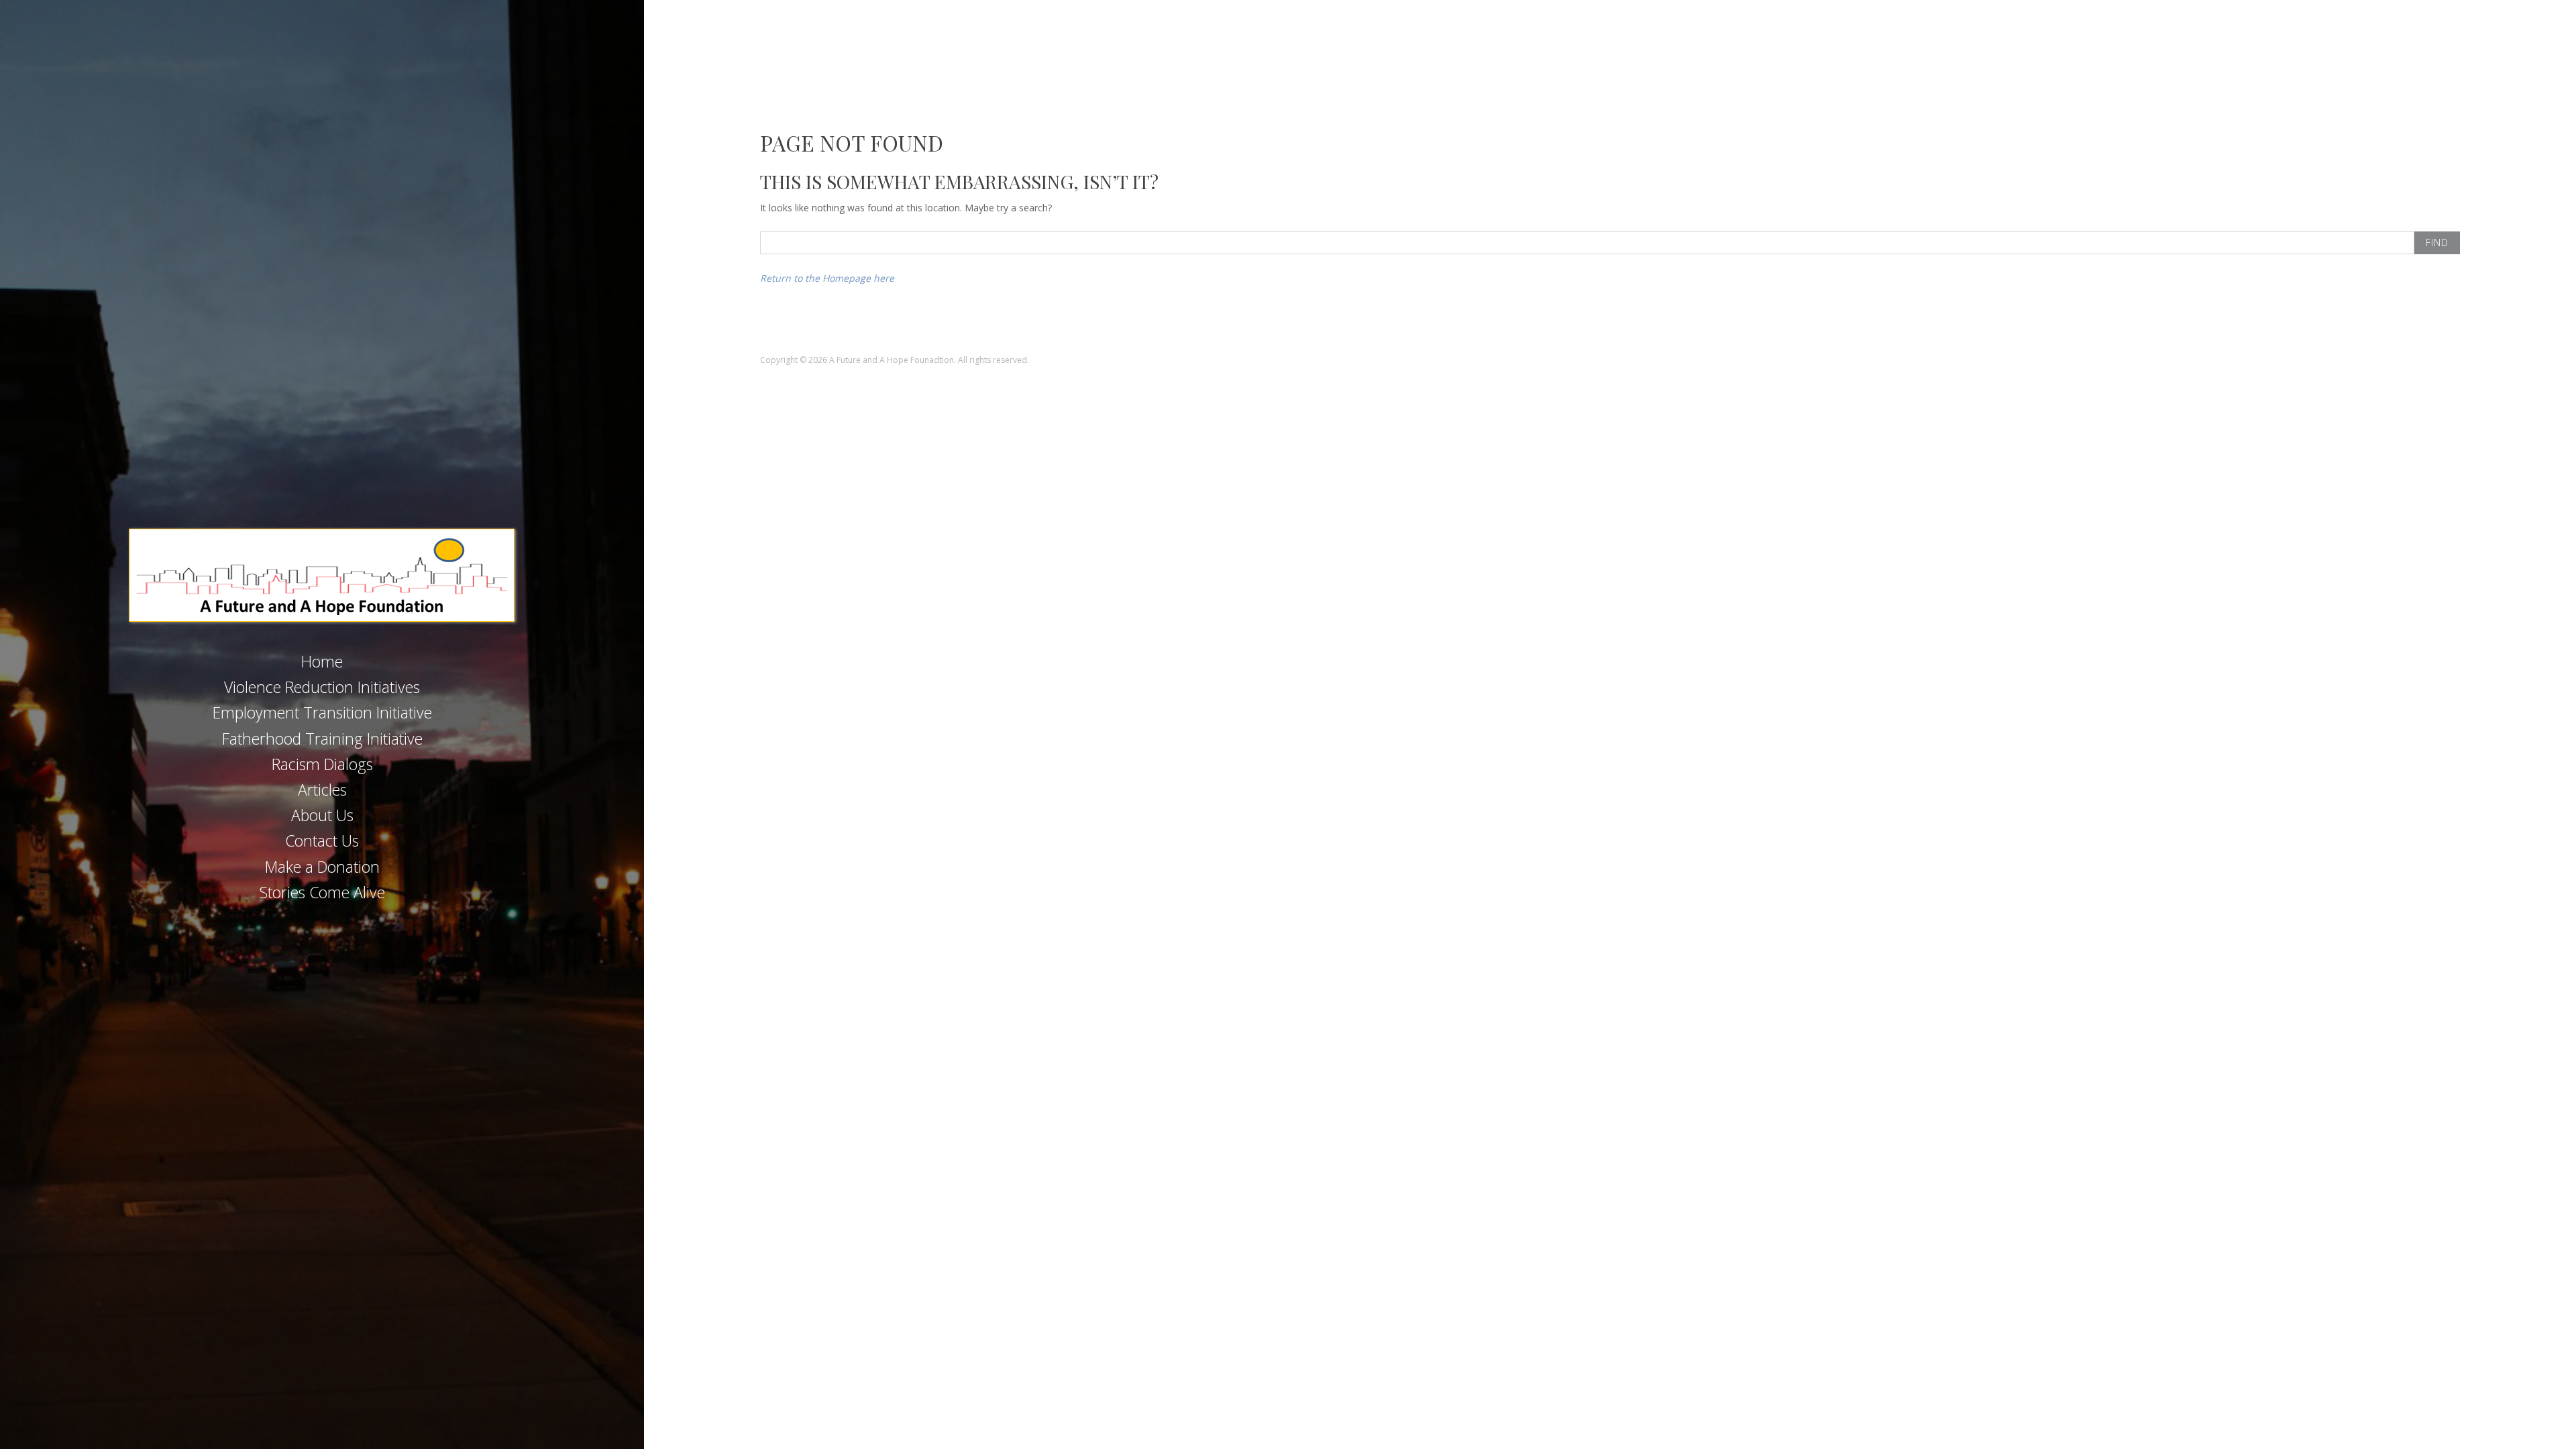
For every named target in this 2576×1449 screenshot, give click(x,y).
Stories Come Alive (322, 892)
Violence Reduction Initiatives (322, 687)
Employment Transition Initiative (322, 712)
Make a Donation (322, 867)
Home (322, 661)
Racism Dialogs (322, 764)
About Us (322, 815)
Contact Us (322, 841)
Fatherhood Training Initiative (322, 739)
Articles (322, 790)
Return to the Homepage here (827, 278)
